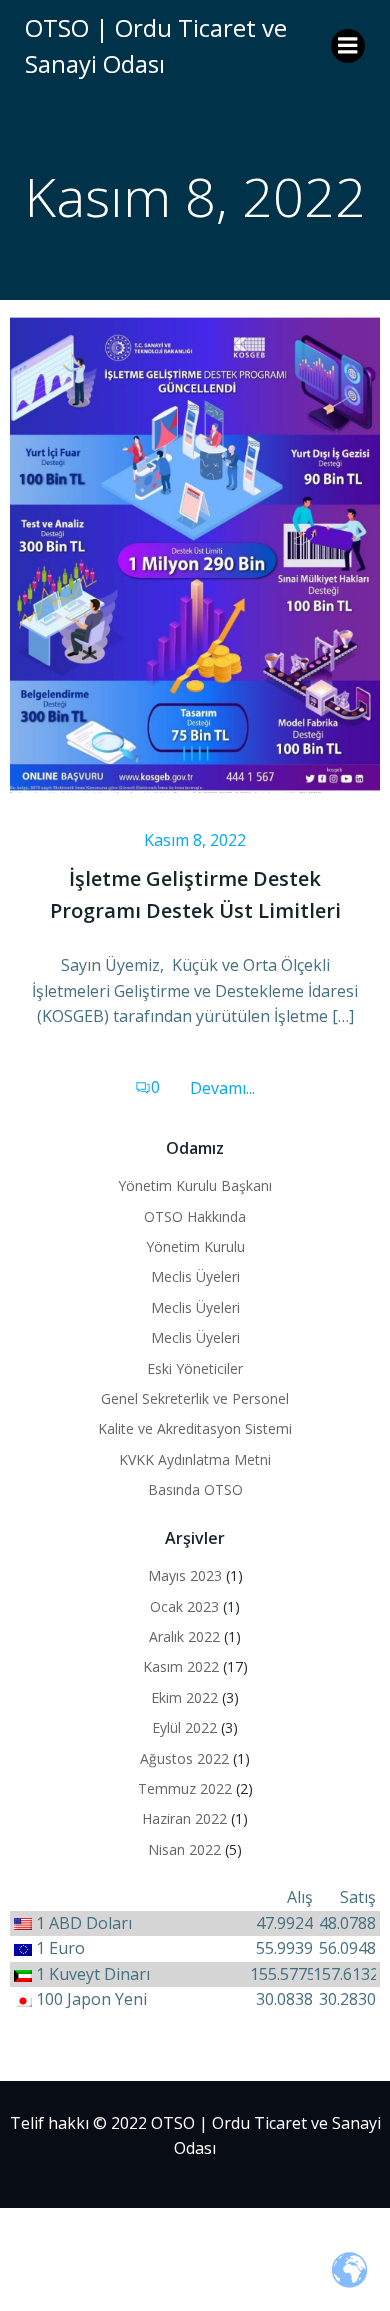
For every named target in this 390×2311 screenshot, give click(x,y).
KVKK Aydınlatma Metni (195, 1459)
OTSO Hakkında (195, 1216)
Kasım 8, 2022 (195, 840)
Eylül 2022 (184, 1727)
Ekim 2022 (184, 1697)
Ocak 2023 (184, 1606)
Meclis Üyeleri (195, 1276)
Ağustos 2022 (184, 1758)
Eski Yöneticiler (195, 1368)
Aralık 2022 (184, 1636)
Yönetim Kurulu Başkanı (195, 1185)
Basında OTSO (195, 1489)
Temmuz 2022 (185, 1788)
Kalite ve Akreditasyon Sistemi (195, 1428)
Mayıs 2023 (185, 1575)
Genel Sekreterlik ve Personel (195, 1398)
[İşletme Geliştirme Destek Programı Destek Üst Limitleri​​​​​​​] (195, 552)
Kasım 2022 (181, 1666)
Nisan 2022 (184, 1849)
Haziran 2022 (184, 1818)
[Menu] (348, 46)
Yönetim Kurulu (195, 1246)
